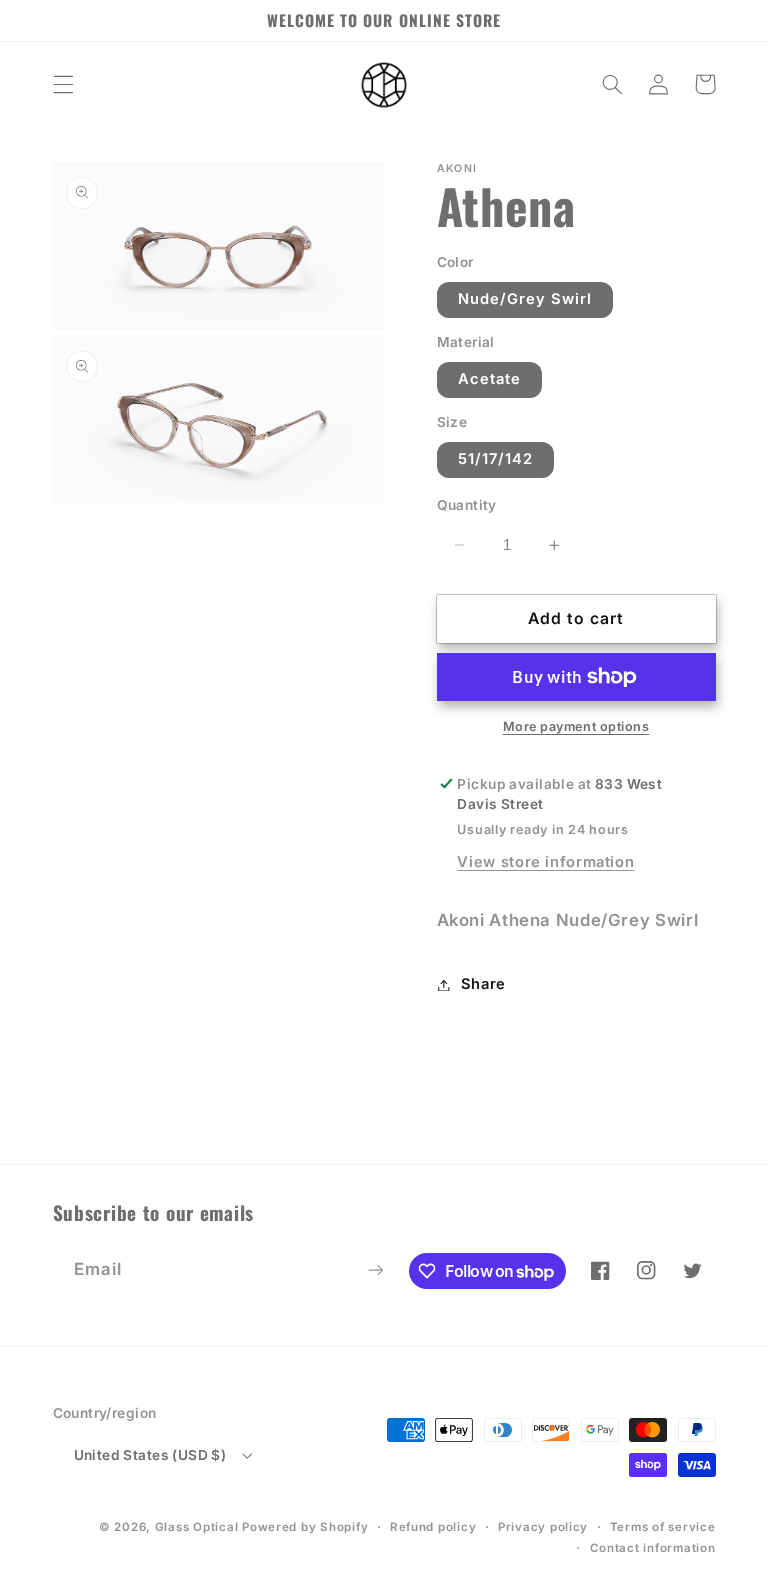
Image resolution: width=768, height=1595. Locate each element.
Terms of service (663, 1527)
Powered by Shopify (305, 1527)
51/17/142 (495, 459)
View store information (545, 862)
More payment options (576, 726)
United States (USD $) (150, 1455)
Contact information (653, 1548)
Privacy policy (543, 1527)
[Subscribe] (375, 1269)
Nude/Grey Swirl (525, 299)
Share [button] (483, 984)
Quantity (467, 505)
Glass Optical (197, 1527)
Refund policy (433, 1527)
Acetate (489, 379)
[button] (63, 84)
